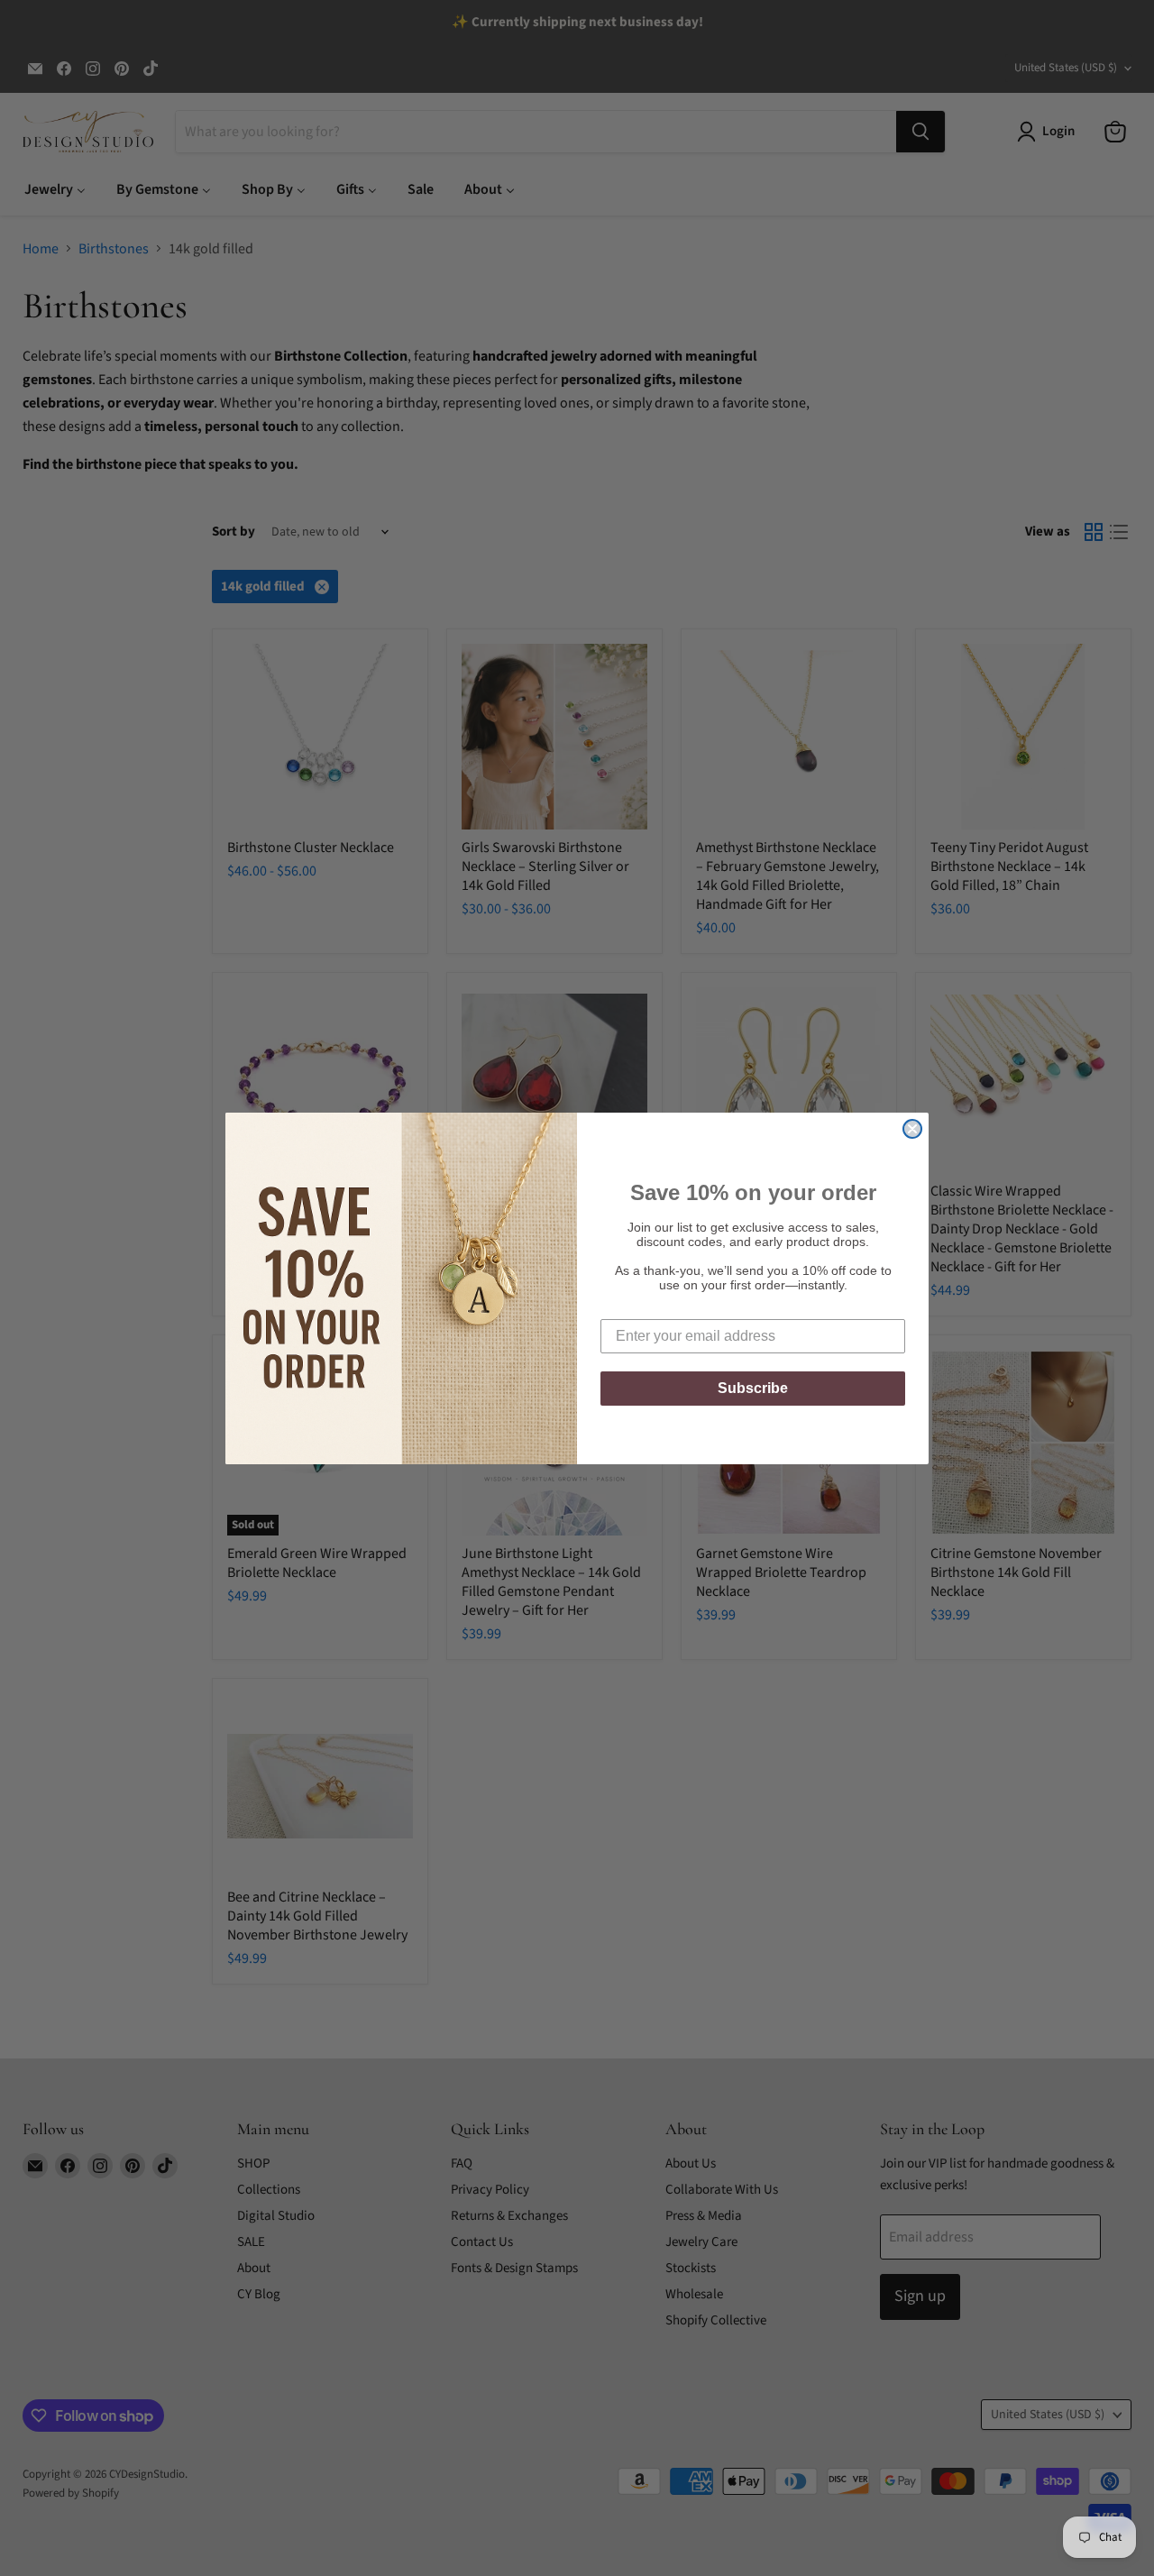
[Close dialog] (912, 1129)
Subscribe (753, 1388)
